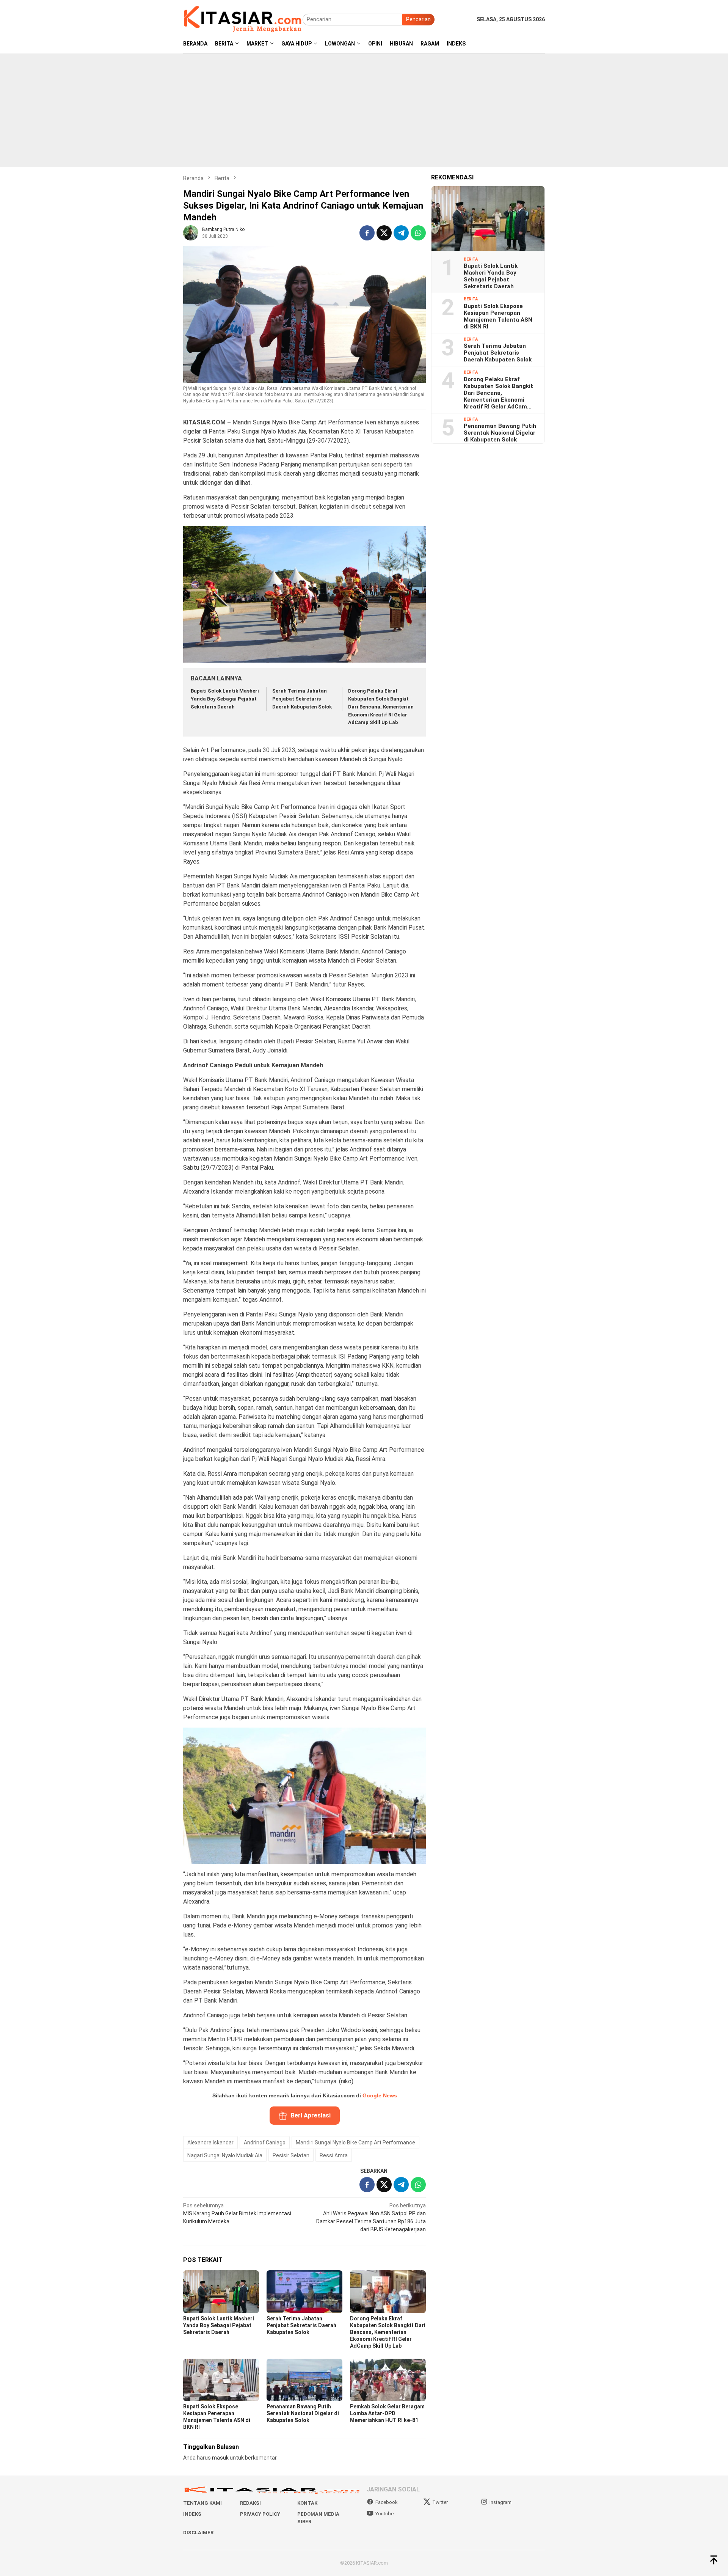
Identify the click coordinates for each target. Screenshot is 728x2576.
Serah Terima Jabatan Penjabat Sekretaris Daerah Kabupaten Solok (302, 699)
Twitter (440, 2502)
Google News (380, 2095)
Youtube (384, 2514)
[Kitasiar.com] (243, 19)
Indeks (192, 2514)
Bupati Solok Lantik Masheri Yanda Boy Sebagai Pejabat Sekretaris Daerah (225, 699)
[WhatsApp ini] (418, 233)
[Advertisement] (364, 110)
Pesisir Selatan (291, 2155)
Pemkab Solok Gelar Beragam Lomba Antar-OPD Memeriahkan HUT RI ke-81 (387, 2413)
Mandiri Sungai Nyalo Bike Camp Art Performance (355, 2142)
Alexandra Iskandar (210, 2142)
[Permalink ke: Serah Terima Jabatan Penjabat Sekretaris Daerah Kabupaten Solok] (304, 2292)
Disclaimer (198, 2533)
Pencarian (418, 19)
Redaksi (250, 2503)
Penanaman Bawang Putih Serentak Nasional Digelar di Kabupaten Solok (303, 2413)
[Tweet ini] (384, 233)
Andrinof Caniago (265, 2142)
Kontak (307, 2503)
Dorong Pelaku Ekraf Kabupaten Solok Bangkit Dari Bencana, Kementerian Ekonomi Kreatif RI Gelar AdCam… (498, 393)
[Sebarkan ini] (367, 233)
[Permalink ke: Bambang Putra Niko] (191, 232)
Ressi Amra (334, 2155)
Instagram (500, 2502)
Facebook (387, 2502)
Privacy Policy (260, 2514)
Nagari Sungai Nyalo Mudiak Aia (225, 2155)
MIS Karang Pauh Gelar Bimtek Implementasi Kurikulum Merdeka (237, 2213)
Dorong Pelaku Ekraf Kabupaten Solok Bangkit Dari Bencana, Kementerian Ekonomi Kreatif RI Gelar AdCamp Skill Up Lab (381, 707)
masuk (220, 2458)
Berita (471, 259)
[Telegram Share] (401, 233)
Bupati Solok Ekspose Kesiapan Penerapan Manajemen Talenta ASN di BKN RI (498, 316)
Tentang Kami (202, 2503)
